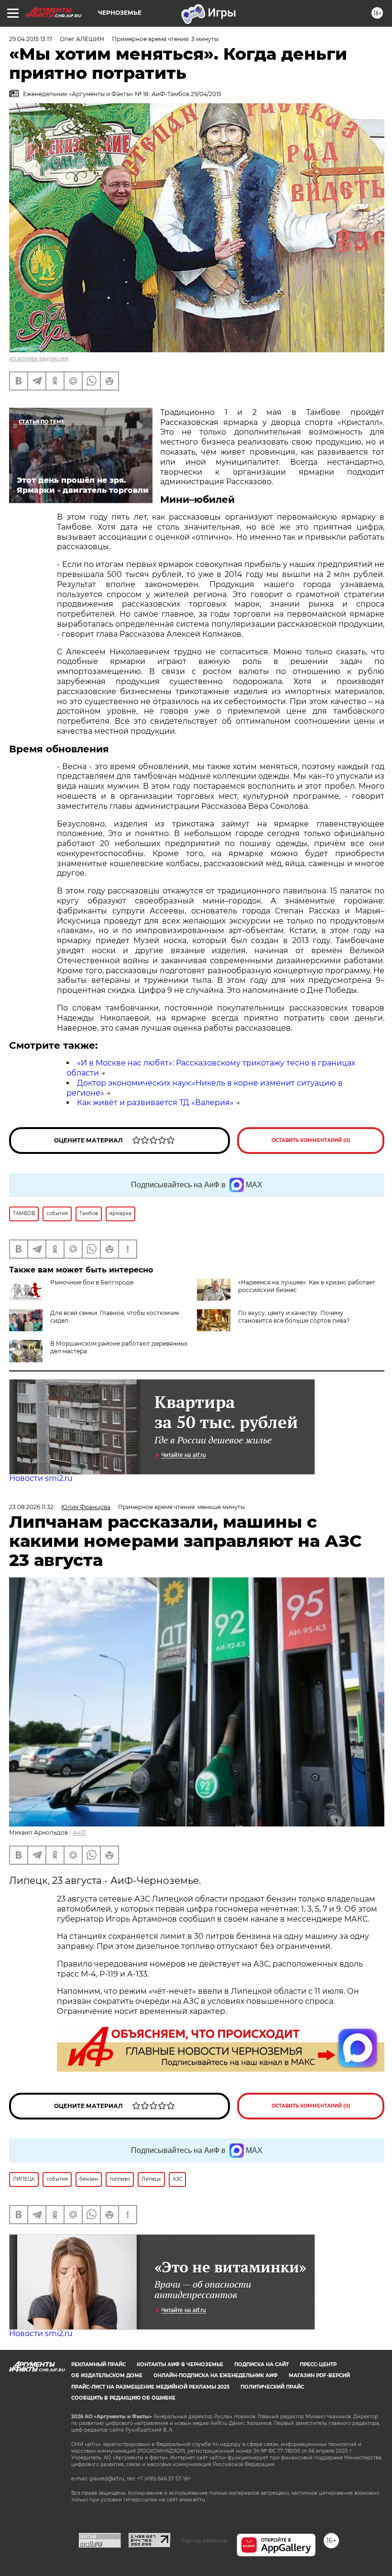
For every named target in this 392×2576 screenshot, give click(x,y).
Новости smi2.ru (41, 1478)
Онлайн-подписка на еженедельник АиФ (216, 2375)
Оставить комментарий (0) (311, 1140)
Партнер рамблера (203, 2541)
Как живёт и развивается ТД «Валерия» (155, 1103)
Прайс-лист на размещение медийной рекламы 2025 (150, 2387)
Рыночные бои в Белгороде (92, 1282)
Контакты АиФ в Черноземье (180, 2364)
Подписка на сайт (261, 2364)
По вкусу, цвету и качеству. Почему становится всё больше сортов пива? (294, 1317)
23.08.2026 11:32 (31, 1507)
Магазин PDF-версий (319, 2375)
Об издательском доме (107, 2375)
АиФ (79, 1832)
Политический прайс (272, 2387)
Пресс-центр (318, 2364)
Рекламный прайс (98, 2364)
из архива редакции (39, 358)
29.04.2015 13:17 (31, 39)
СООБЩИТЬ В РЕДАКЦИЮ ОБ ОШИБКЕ (123, 2398)
